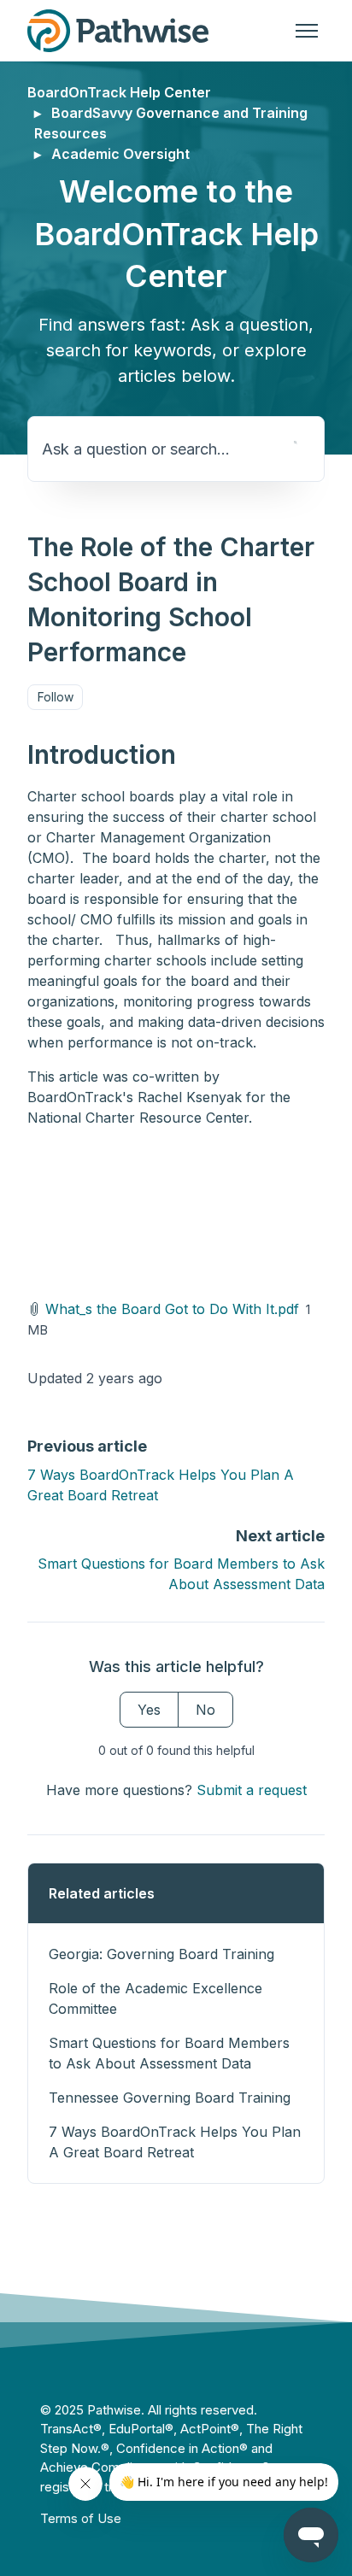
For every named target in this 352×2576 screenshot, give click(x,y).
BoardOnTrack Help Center (119, 92)
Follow (56, 697)
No (205, 1710)
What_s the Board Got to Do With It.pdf (172, 1309)
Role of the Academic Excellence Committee (155, 1998)
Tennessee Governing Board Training (170, 2098)
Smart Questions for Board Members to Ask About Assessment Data (169, 2053)
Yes (149, 1710)
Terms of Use (81, 2518)
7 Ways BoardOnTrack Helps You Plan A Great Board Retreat (175, 2142)
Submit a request (252, 1790)
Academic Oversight (120, 154)
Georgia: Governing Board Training (161, 1954)
